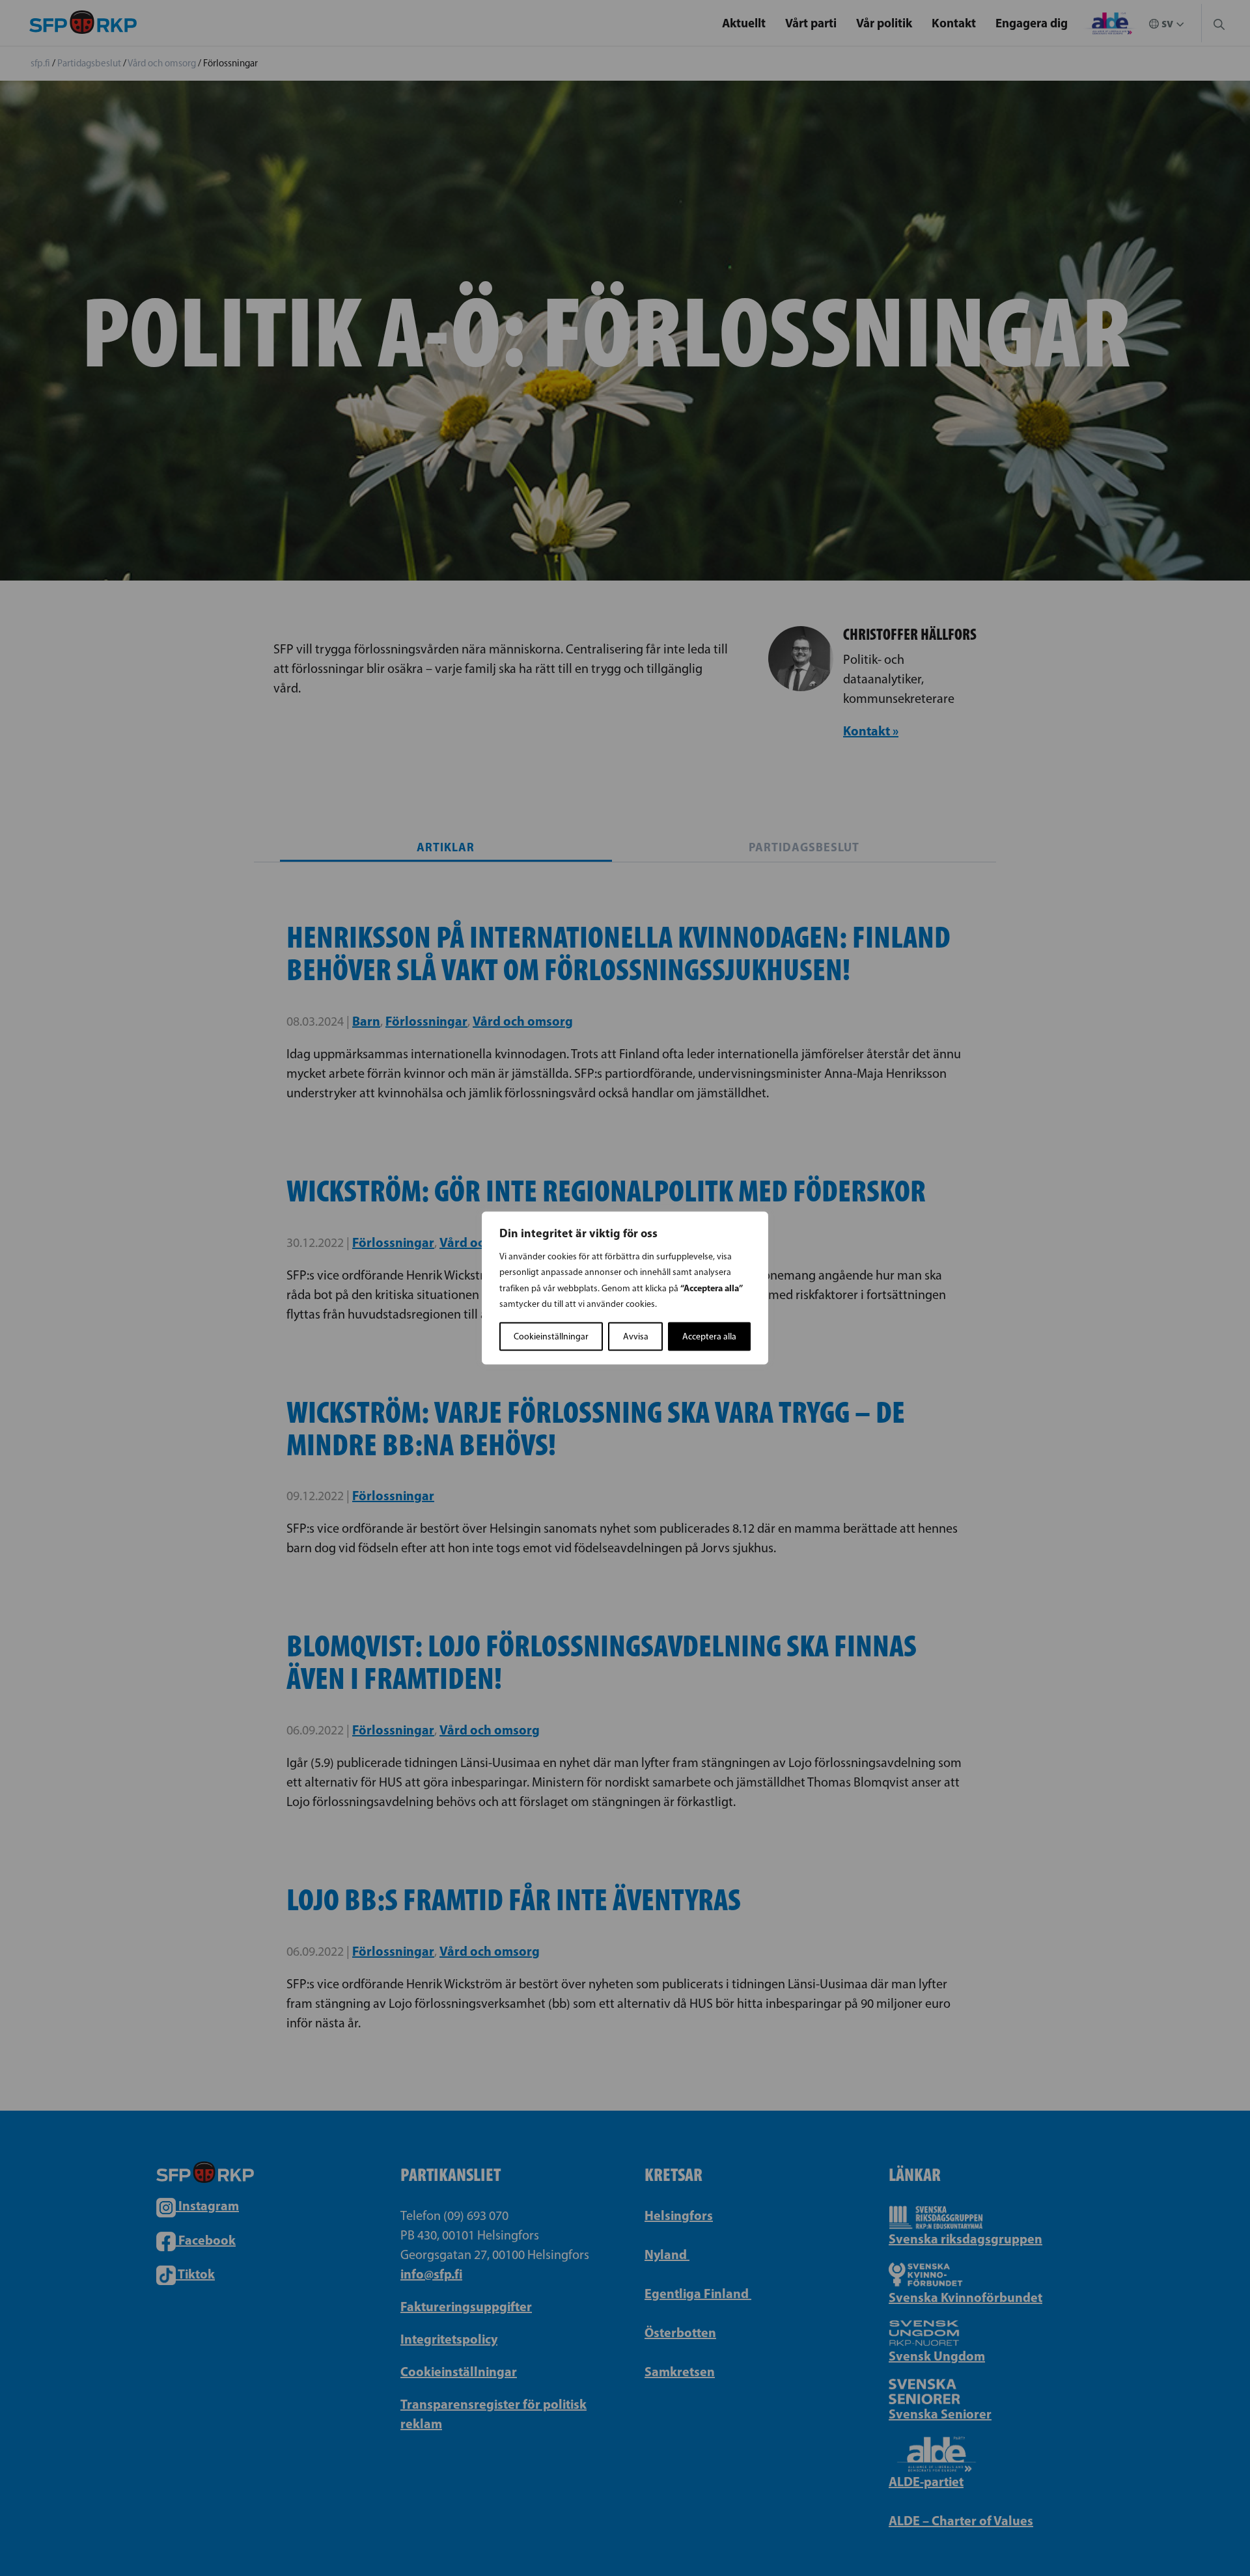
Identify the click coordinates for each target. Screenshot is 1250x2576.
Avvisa (636, 1336)
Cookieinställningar (551, 1336)
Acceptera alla (709, 1336)
